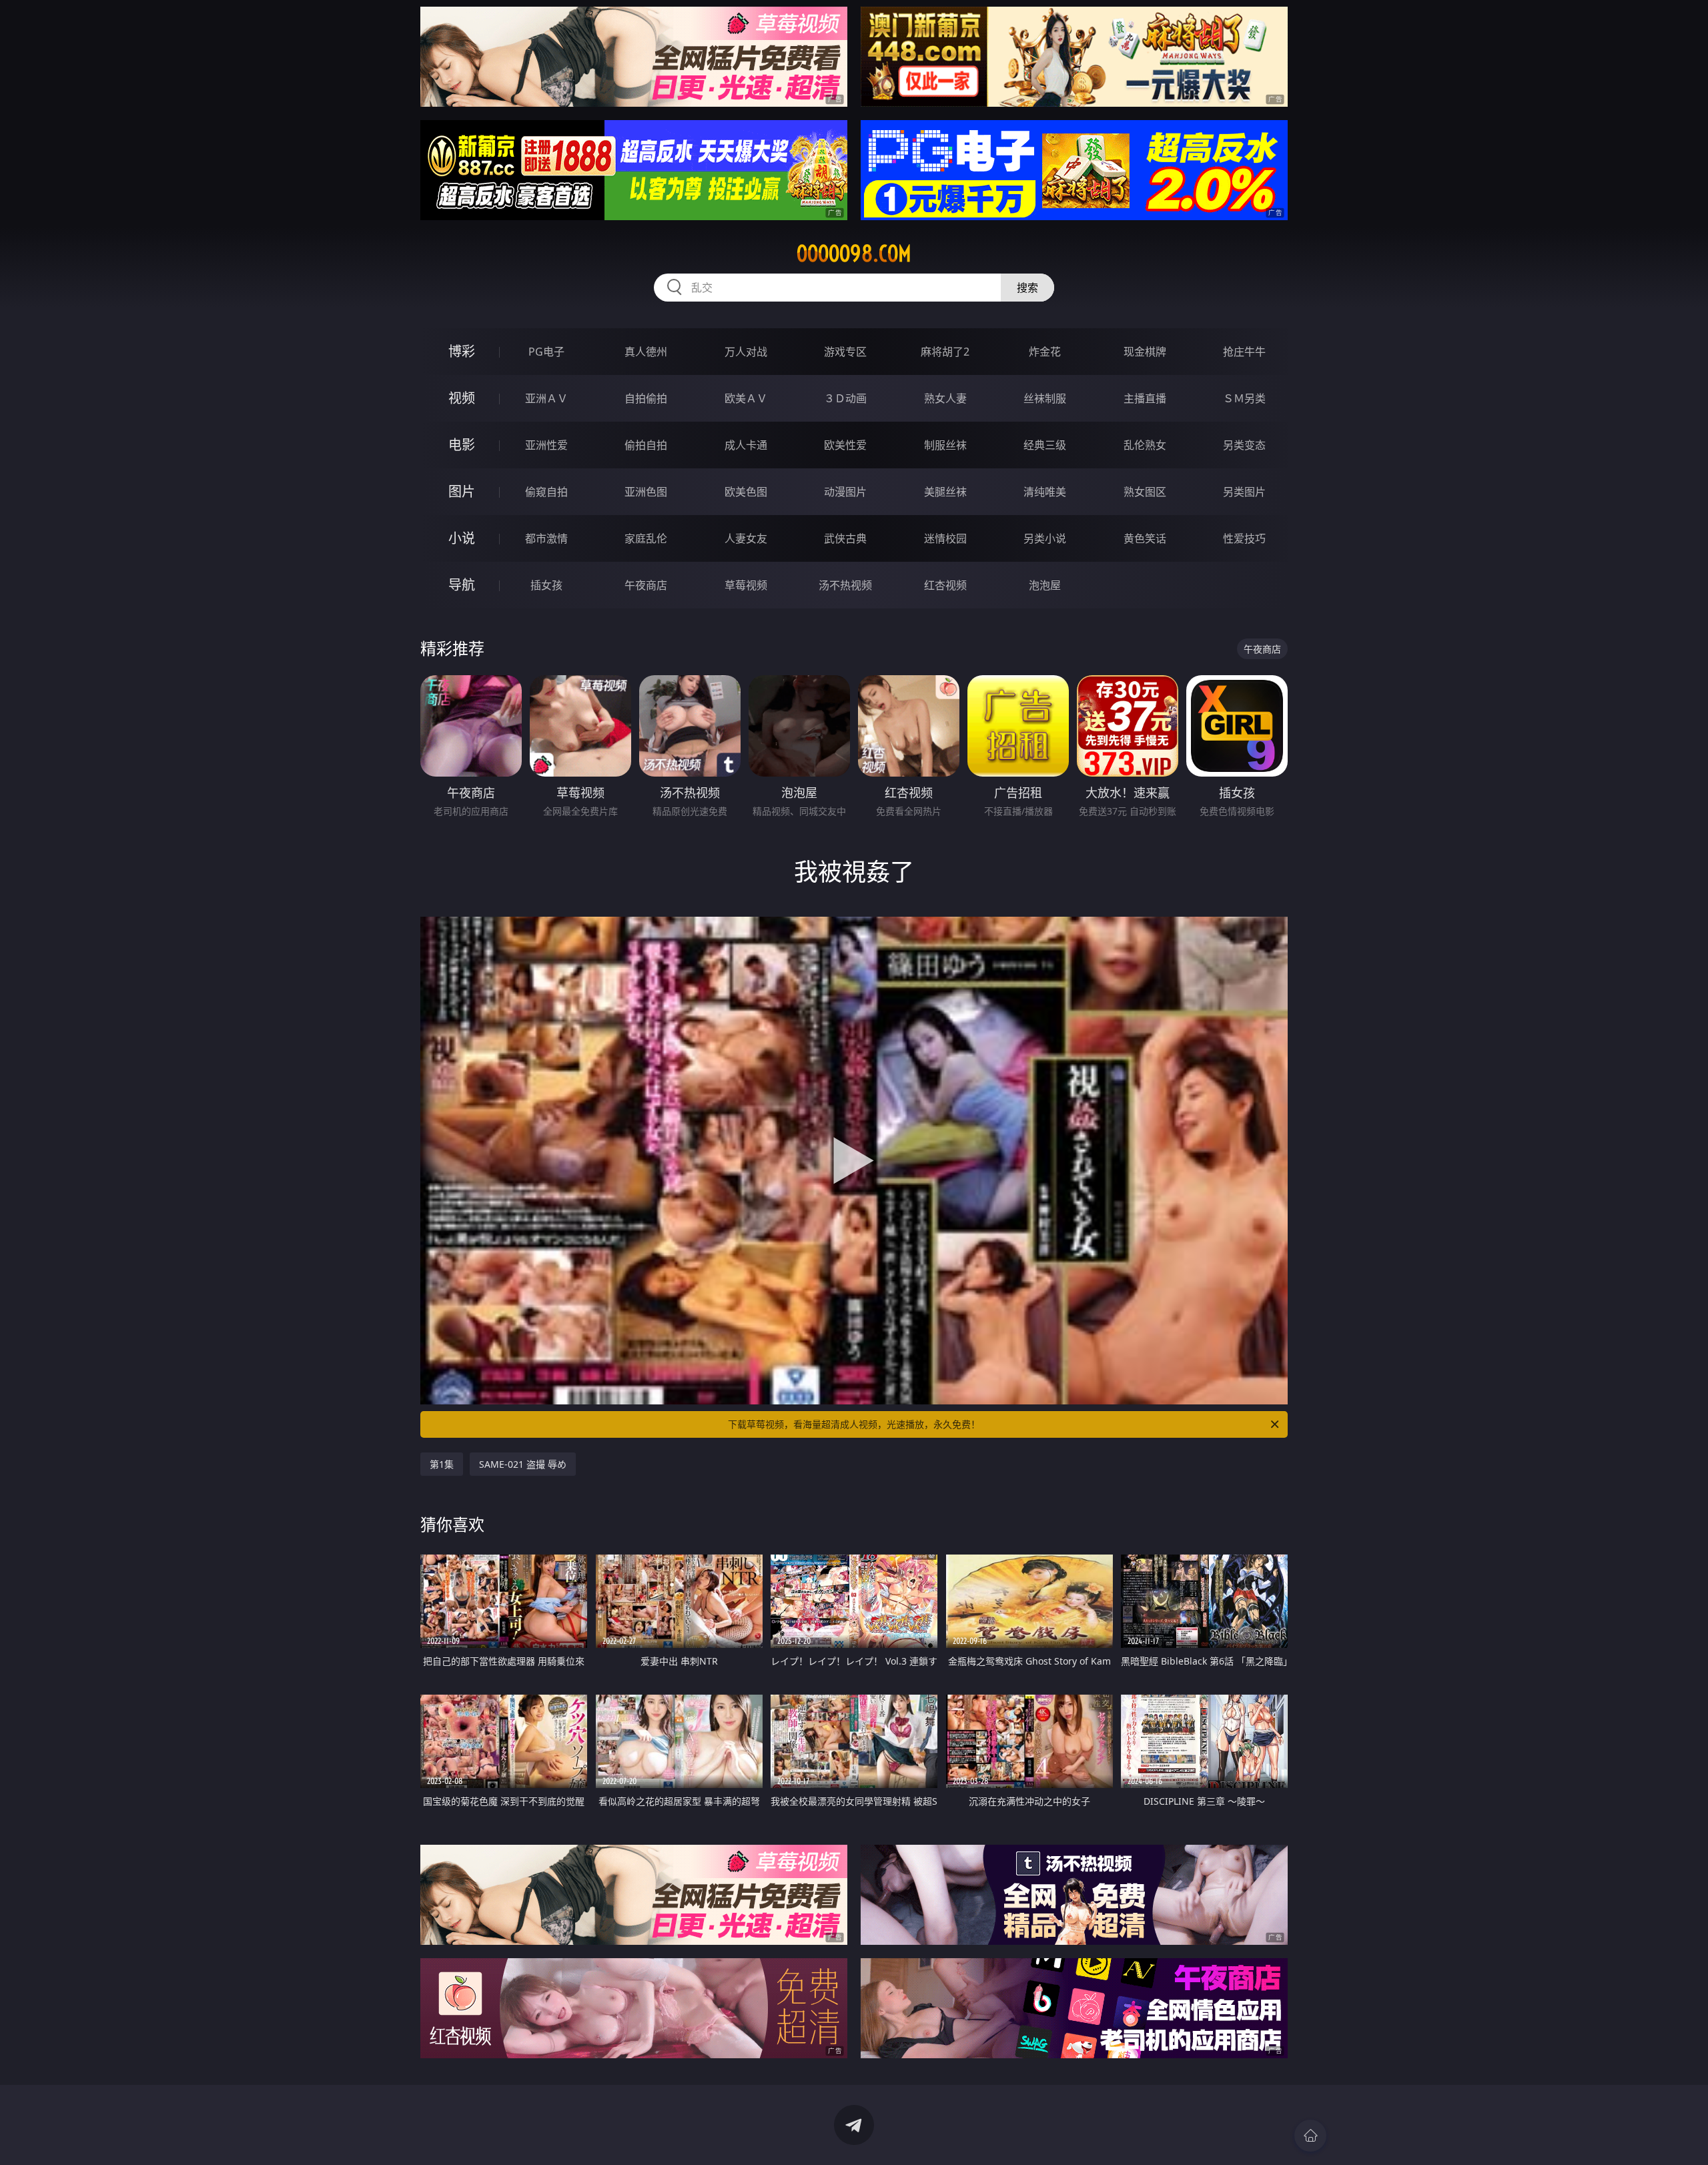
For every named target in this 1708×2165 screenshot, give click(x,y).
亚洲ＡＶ (546, 398)
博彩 (462, 351)
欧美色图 (746, 492)
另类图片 (1244, 492)
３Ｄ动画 (845, 398)
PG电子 (546, 352)
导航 (462, 585)
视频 (462, 398)
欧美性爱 (845, 445)
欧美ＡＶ (746, 398)
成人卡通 (746, 445)
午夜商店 (646, 585)
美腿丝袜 (945, 492)
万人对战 (746, 352)
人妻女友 (746, 538)
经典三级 (1045, 445)
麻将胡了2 (945, 352)
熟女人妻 (945, 398)
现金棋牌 (1145, 352)
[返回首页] (1310, 2136)
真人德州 (646, 352)
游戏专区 (845, 352)
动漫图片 (845, 492)
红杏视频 (945, 585)
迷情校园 (945, 538)
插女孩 (546, 585)
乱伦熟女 (1145, 445)
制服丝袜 (945, 445)
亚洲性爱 (546, 445)
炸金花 (1045, 352)
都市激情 (546, 538)
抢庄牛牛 (1244, 352)
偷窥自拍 (546, 492)
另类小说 (1045, 538)
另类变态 (1244, 445)
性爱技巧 (1244, 538)
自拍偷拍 (646, 398)
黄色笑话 (1145, 538)
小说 (462, 538)
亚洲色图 (646, 492)
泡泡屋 (1045, 585)
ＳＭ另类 (1244, 398)
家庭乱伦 (646, 538)
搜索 (1027, 288)
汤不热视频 (845, 585)
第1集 (442, 1464)
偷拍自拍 (646, 445)
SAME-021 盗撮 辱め (523, 1464)
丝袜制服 (1045, 398)
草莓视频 (746, 585)
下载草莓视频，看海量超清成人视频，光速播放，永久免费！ (854, 1424)
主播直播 (1145, 398)
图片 (462, 491)
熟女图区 (1145, 492)
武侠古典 (845, 538)
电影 (462, 445)
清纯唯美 (1045, 492)
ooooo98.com (854, 254)
